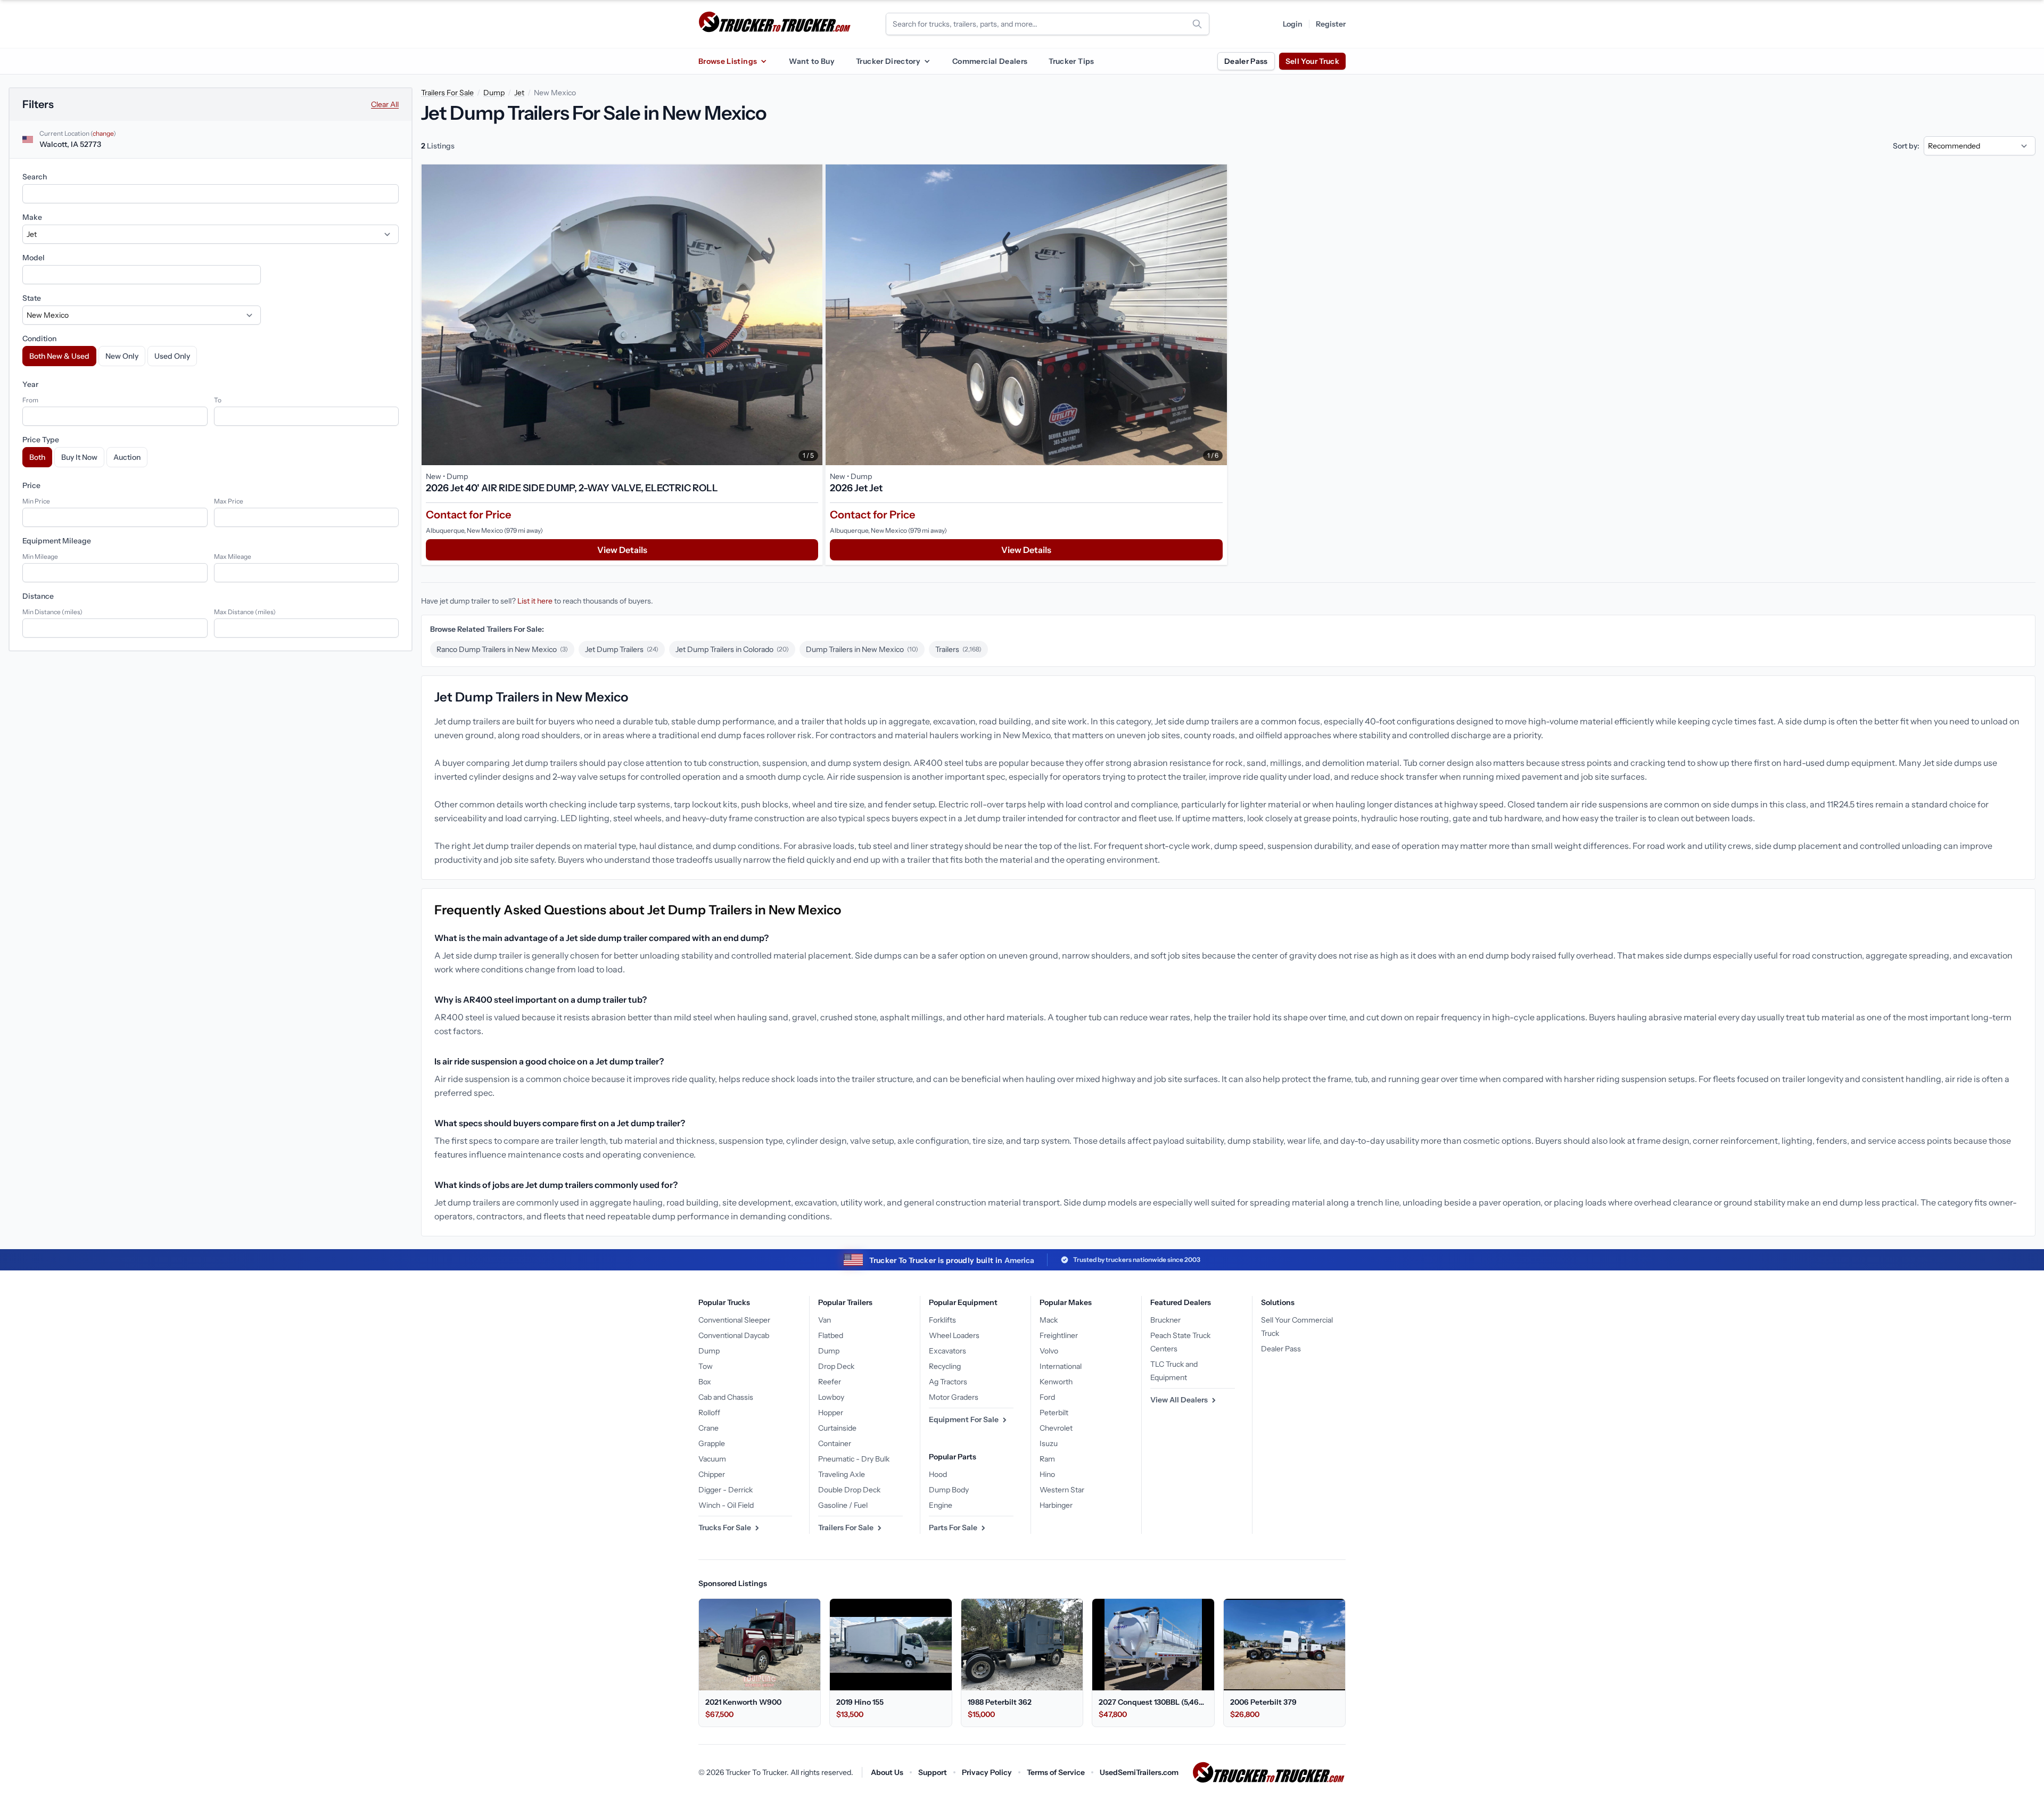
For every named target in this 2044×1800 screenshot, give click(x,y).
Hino (1047, 1474)
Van (825, 1320)
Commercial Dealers (990, 61)
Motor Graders (954, 1397)
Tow (706, 1366)
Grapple (712, 1443)
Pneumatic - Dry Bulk (854, 1459)
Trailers (958, 649)
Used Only (172, 356)
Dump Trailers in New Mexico (862, 649)
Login (1293, 24)
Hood (938, 1474)
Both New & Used (59, 356)
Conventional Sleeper (734, 1320)
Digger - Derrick (726, 1490)
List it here (535, 601)
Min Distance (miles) (52, 612)
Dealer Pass (1246, 61)
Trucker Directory (888, 61)
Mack (1049, 1320)
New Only (122, 356)
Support (933, 1772)
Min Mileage (40, 556)
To (218, 400)
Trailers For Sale (447, 93)
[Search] (1197, 24)
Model (34, 258)
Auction (127, 457)
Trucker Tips (1071, 61)
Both (37, 457)
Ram (1047, 1459)
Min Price (36, 501)
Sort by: (1906, 146)
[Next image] (812, 315)
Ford (1047, 1397)
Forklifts (942, 1320)
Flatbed (831, 1335)
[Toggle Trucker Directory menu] (927, 61)
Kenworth (1056, 1382)
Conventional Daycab (734, 1335)
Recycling (945, 1366)
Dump (494, 93)
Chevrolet (1056, 1428)
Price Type (41, 440)
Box (705, 1382)
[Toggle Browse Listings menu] (763, 61)
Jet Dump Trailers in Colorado (732, 649)
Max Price (229, 501)
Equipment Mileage (57, 541)
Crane (708, 1428)
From (30, 400)
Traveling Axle (842, 1474)
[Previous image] (432, 315)
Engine (941, 1505)
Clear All (385, 104)
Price (31, 485)
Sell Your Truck (1312, 61)
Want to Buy (812, 61)
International (1061, 1366)
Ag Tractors (948, 1382)
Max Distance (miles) (245, 612)
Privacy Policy (987, 1772)
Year (30, 384)
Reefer (830, 1382)
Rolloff (709, 1413)
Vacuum (712, 1459)
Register (1331, 24)
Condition (39, 338)
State (32, 298)
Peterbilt (1054, 1413)
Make (32, 217)
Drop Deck (836, 1366)
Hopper (831, 1413)
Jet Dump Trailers (622, 649)
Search (35, 177)
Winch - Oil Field (726, 1505)
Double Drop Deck (849, 1490)
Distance (38, 596)
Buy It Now (79, 457)
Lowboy (831, 1397)
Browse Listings (728, 61)
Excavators (947, 1351)
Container (835, 1443)
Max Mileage (233, 556)
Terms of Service (1056, 1772)
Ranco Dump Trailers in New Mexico (502, 649)
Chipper (712, 1474)
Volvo (1049, 1351)
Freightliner (1059, 1335)
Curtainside (837, 1428)
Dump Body (949, 1490)
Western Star (1062, 1490)
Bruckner (1165, 1320)
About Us (887, 1772)
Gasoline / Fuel (843, 1505)
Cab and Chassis (726, 1397)
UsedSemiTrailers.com (1139, 1772)
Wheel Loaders (954, 1335)
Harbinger (1056, 1505)
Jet (519, 93)
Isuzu (1049, 1443)
